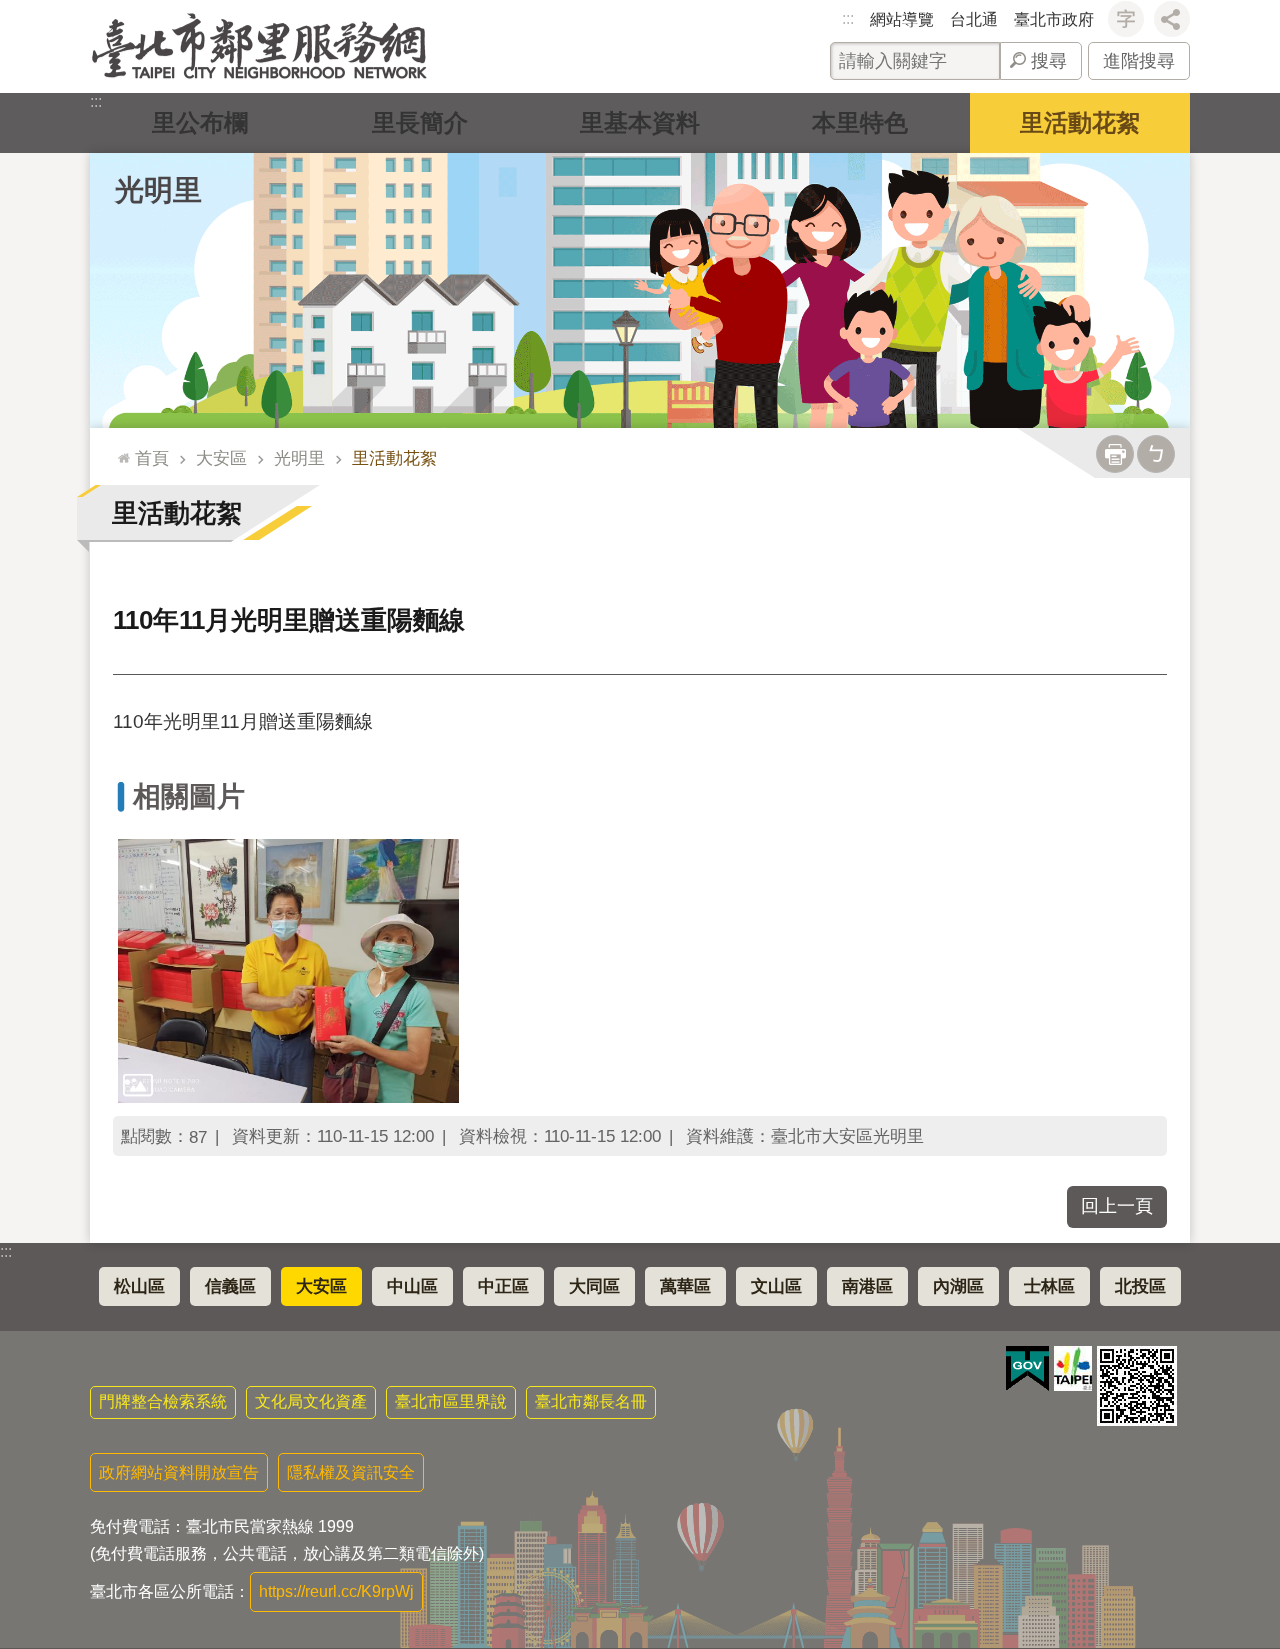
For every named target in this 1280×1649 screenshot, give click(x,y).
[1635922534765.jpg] (288, 970)
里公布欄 (200, 122)
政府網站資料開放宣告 (179, 1472)
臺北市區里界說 (451, 1401)
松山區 (139, 1286)
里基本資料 (640, 122)
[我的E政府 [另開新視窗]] (1027, 1369)
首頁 (152, 458)
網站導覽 (902, 19)
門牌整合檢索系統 (163, 1401)
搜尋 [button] (1049, 61)
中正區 (503, 1286)
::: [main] (119, 449)
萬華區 (685, 1286)
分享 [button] (1172, 19)
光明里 (299, 458)
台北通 (974, 19)
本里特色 (860, 122)
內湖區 (958, 1286)
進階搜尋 (1139, 61)
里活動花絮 (1080, 122)
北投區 (1140, 1286)
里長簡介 (420, 122)
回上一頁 (1117, 1206)
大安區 (221, 458)
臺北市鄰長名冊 (591, 1401)
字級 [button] (1126, 19)
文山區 (776, 1286)
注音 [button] (1156, 454)
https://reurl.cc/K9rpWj (336, 1591)
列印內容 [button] (1115, 454)
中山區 (412, 1286)
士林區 (1049, 1286)
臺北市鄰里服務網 (259, 46)
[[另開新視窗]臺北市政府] (1073, 1368)
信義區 (230, 1286)
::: (848, 18)
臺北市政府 (1054, 19)
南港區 (867, 1286)
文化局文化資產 (311, 1401)
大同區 (594, 1286)
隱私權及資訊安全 (351, 1472)
